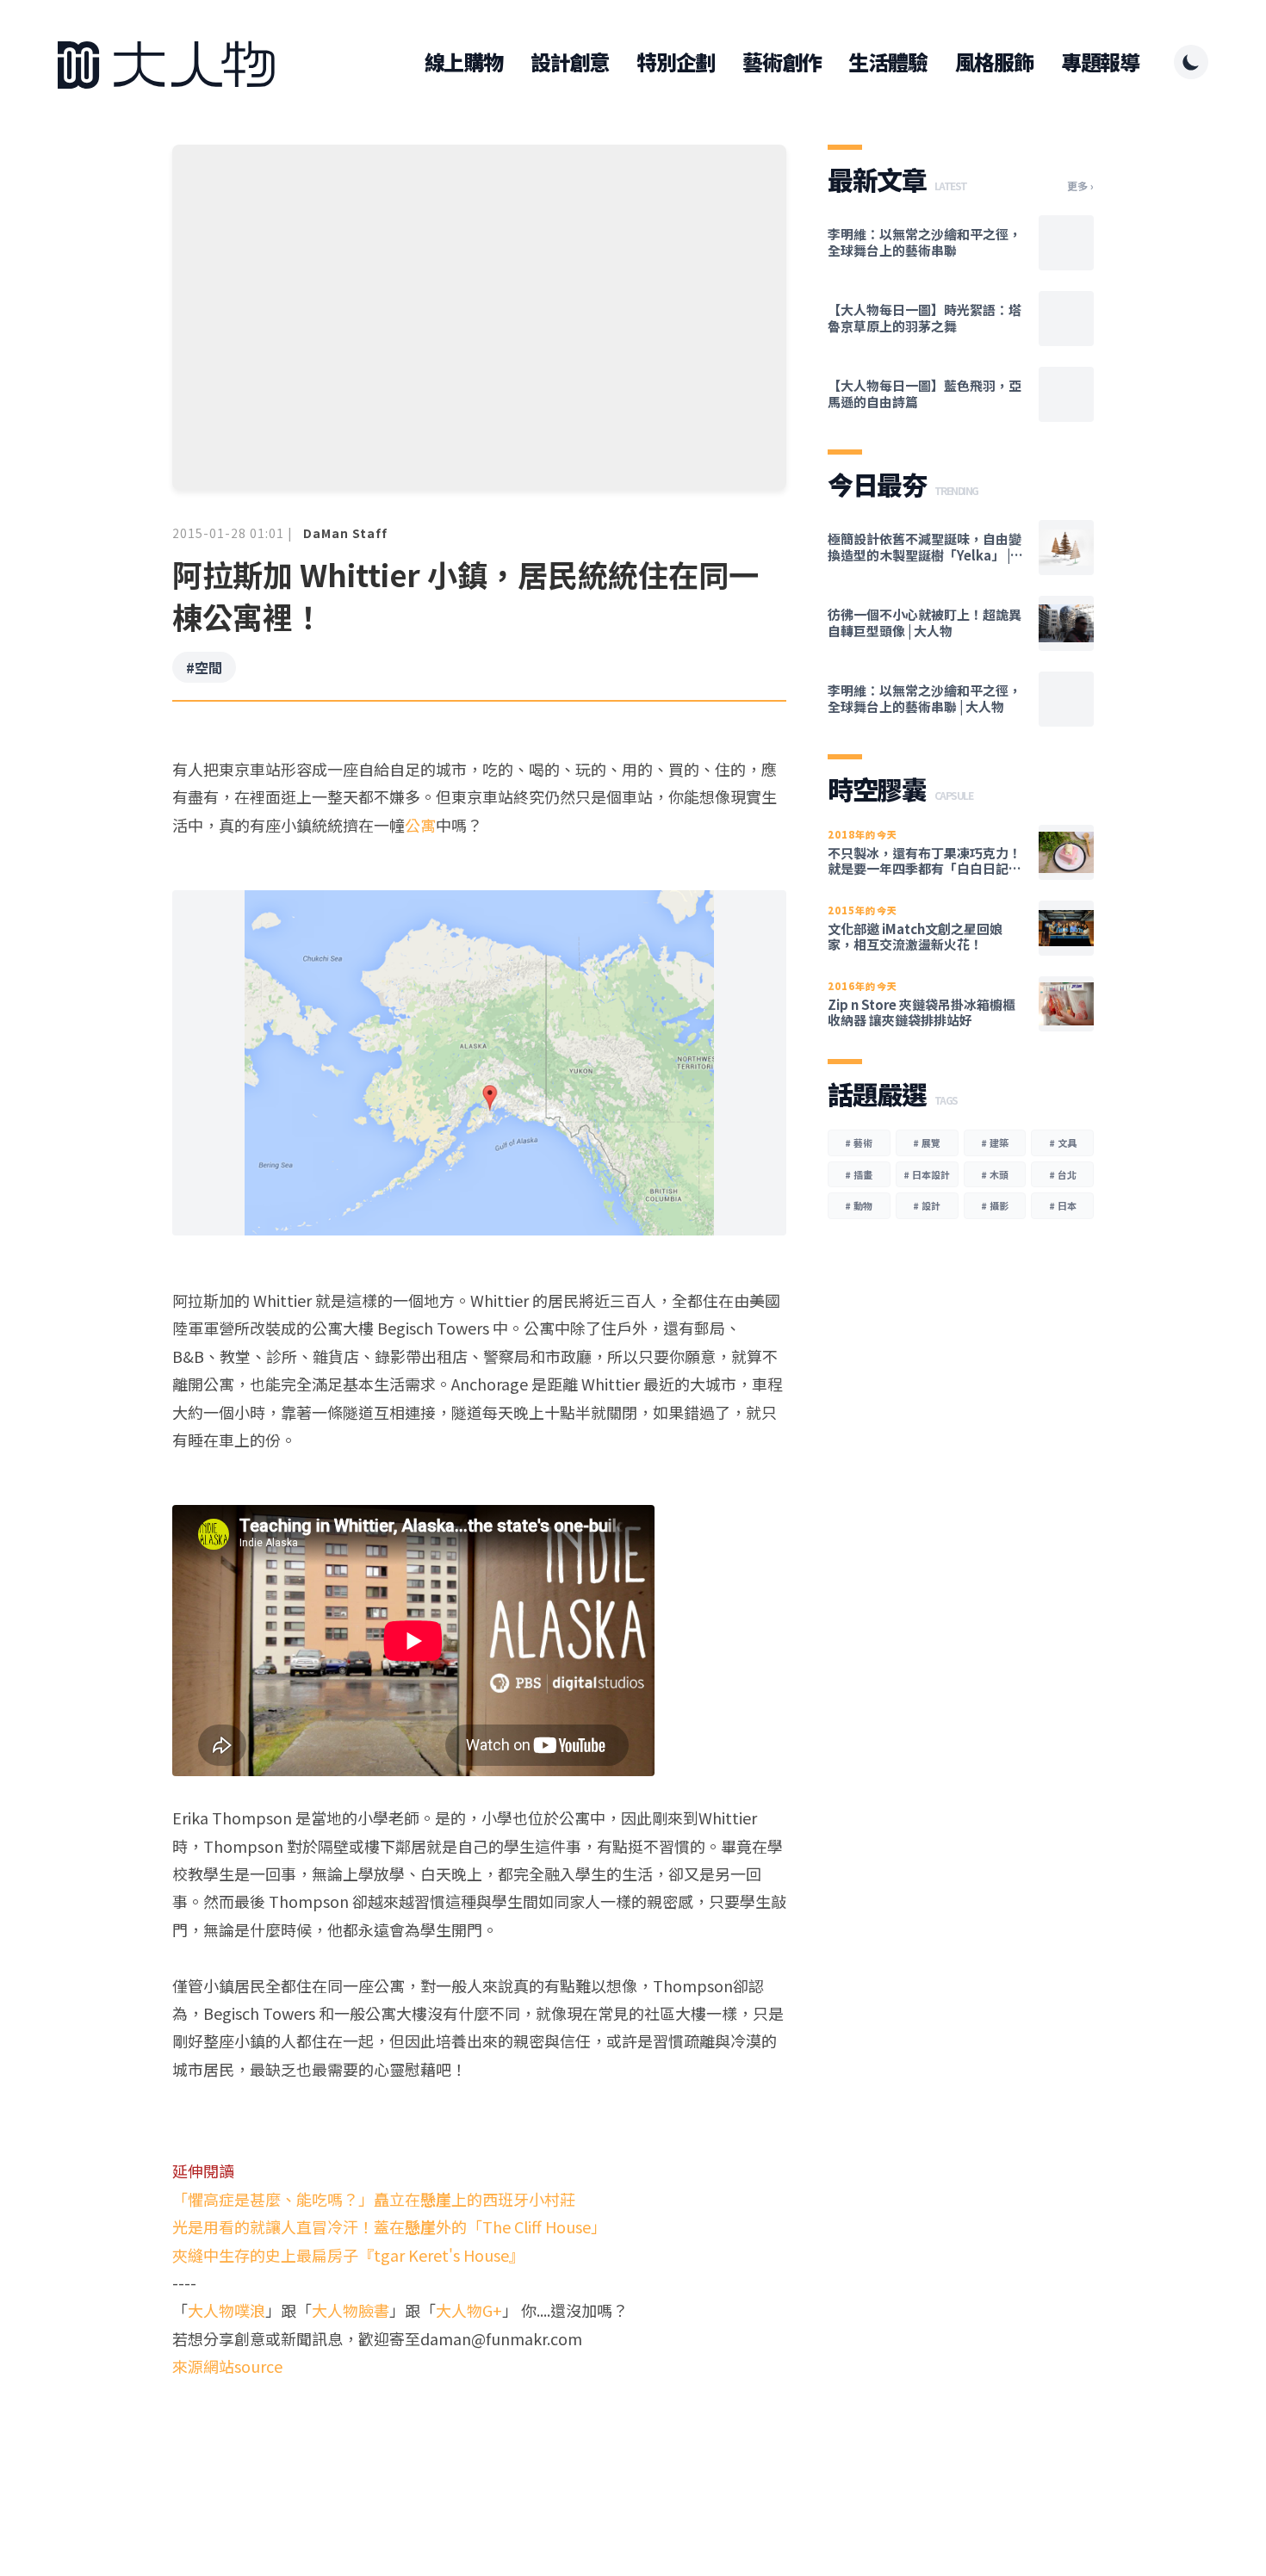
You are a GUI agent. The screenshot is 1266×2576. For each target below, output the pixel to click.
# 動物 (859, 1205)
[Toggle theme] (1191, 62)
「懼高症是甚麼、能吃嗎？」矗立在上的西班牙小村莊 (374, 2199)
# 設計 (927, 1205)
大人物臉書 (351, 2310)
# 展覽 (927, 1142)
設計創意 (570, 62)
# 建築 (995, 1142)
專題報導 (1100, 62)
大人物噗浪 (227, 2310)
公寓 (420, 825)
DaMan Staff (345, 533)
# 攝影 (995, 1205)
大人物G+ (469, 2310)
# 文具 (1063, 1142)
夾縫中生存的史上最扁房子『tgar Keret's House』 (348, 2255)
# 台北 (1063, 1174)
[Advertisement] (479, 2447)
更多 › (1080, 186)
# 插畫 (859, 1174)
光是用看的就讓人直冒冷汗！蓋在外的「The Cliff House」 (389, 2226)
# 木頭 (995, 1174)
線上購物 (464, 62)
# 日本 (1063, 1205)
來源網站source (227, 2366)
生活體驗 (887, 62)
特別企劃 (676, 62)
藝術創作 (782, 62)
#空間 (204, 667)
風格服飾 (994, 62)
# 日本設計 (927, 1174)
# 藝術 (859, 1142)
